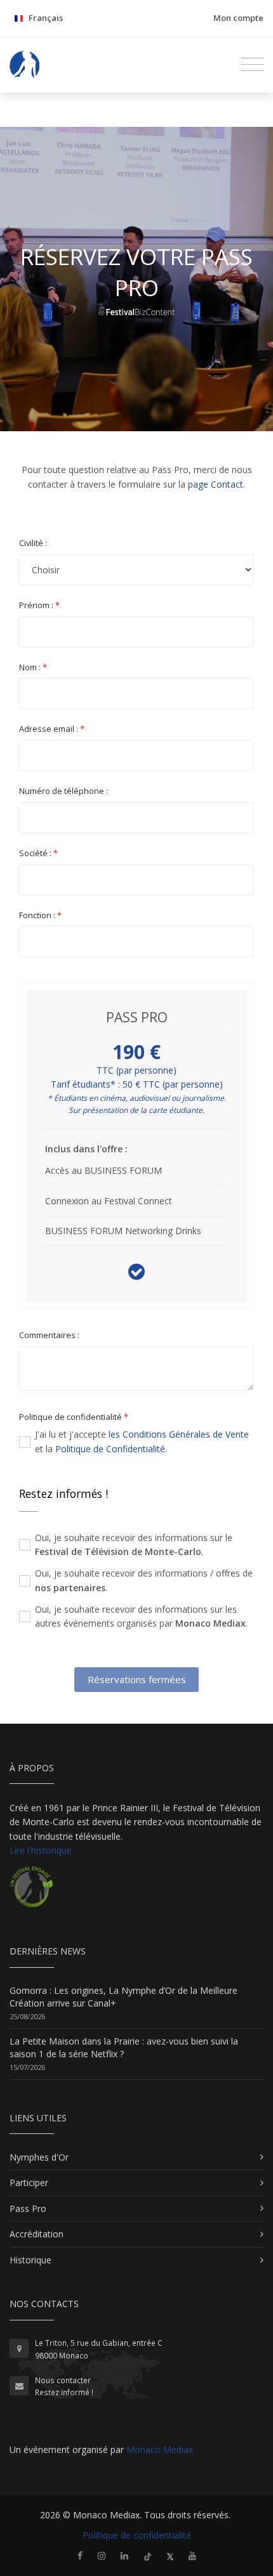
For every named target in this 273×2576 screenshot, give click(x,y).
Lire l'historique (41, 1850)
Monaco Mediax (160, 2449)
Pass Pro (28, 2208)
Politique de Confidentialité (110, 1449)
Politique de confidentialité (137, 2535)
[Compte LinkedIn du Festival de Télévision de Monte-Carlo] (124, 2555)
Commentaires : (49, 1335)
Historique (30, 2260)
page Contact (216, 484)
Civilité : (33, 543)
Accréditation (37, 2234)
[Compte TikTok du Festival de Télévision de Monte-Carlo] (148, 2555)
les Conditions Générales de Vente (179, 1434)
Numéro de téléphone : (63, 791)
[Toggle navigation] (252, 65)
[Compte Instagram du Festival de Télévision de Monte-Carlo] (102, 2555)
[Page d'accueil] (25, 65)
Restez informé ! (64, 2392)
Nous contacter (63, 2380)
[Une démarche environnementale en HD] (31, 1892)
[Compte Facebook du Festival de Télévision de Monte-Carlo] (80, 2555)
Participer (29, 2182)
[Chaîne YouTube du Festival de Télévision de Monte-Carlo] (192, 2555)
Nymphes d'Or (39, 2157)
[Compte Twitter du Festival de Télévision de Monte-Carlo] (170, 2555)
